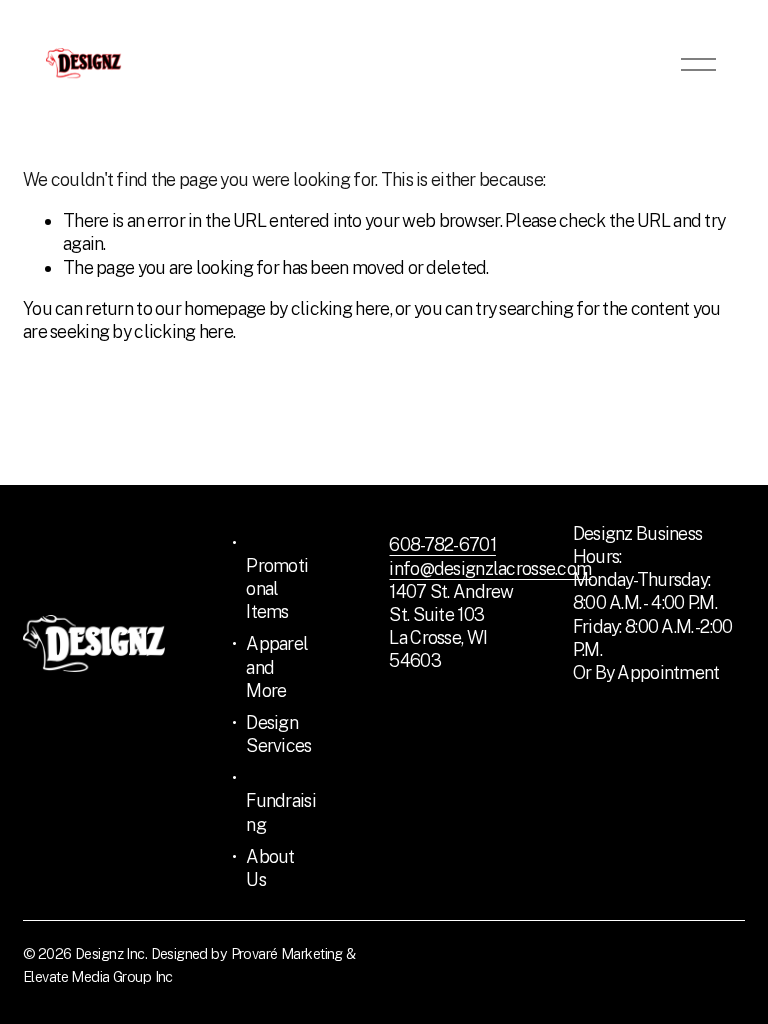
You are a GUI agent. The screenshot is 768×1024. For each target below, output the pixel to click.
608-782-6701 (442, 544)
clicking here (340, 308)
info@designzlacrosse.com (490, 568)
